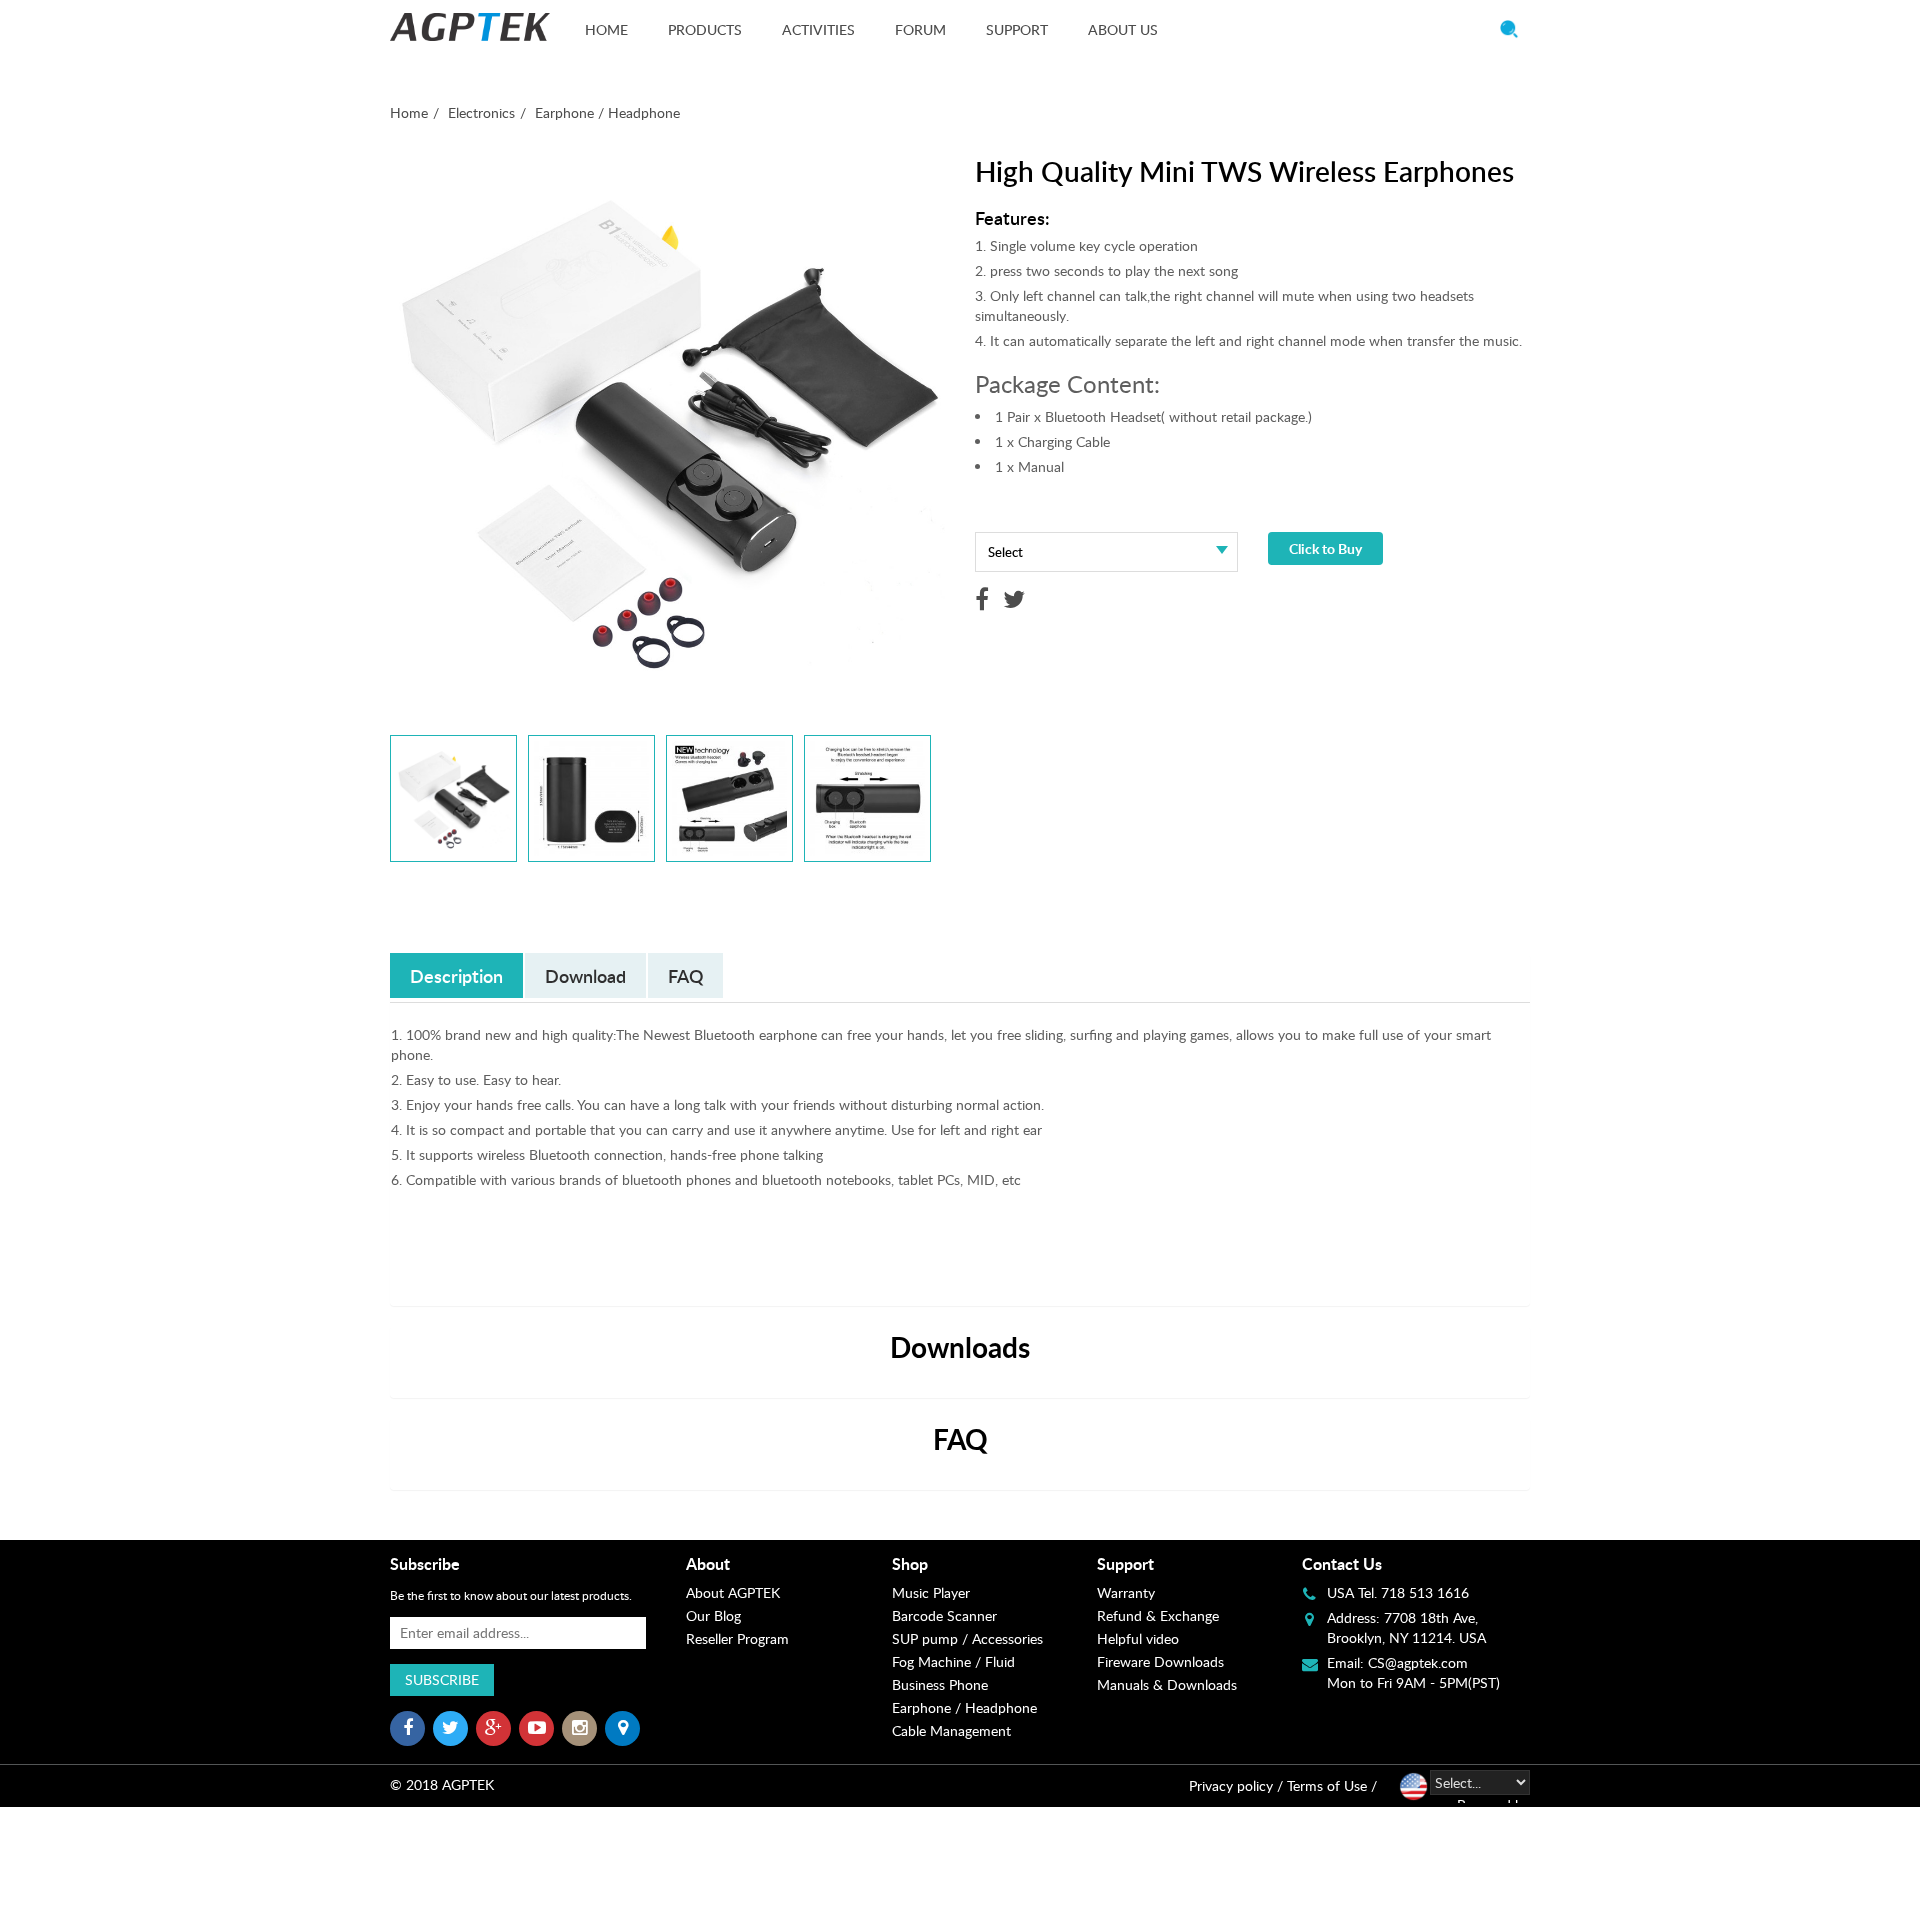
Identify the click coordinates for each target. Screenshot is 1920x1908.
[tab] (788, 1564)
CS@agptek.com (1418, 1662)
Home (606, 29)
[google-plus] (493, 1728)
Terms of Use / (1332, 1785)
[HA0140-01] (453, 798)
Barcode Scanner (944, 1615)
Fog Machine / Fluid (953, 1661)
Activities (818, 29)
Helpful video (1138, 1638)
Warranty (1126, 1592)
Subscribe (442, 1679)
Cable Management (951, 1730)
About (708, 1563)
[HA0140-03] (729, 798)
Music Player (931, 1592)
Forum (920, 29)
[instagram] (579, 1728)
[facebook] (407, 1728)
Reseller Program (737, 1638)
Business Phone (940, 1684)
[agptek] (470, 27)
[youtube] (536, 1728)
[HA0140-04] (867, 798)
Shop (910, 1563)
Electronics (481, 112)
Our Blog (713, 1615)
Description (456, 975)
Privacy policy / (1236, 1785)
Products (705, 29)
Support (1017, 29)
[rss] (622, 1728)
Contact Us (1342, 1563)
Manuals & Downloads (1167, 1684)
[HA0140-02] (591, 798)
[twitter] (450, 1728)
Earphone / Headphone (607, 112)
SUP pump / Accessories (967, 1638)
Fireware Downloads (1160, 1661)
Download (585, 975)
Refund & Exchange (1158, 1615)
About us (1123, 29)
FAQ (685, 975)
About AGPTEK (733, 1592)
